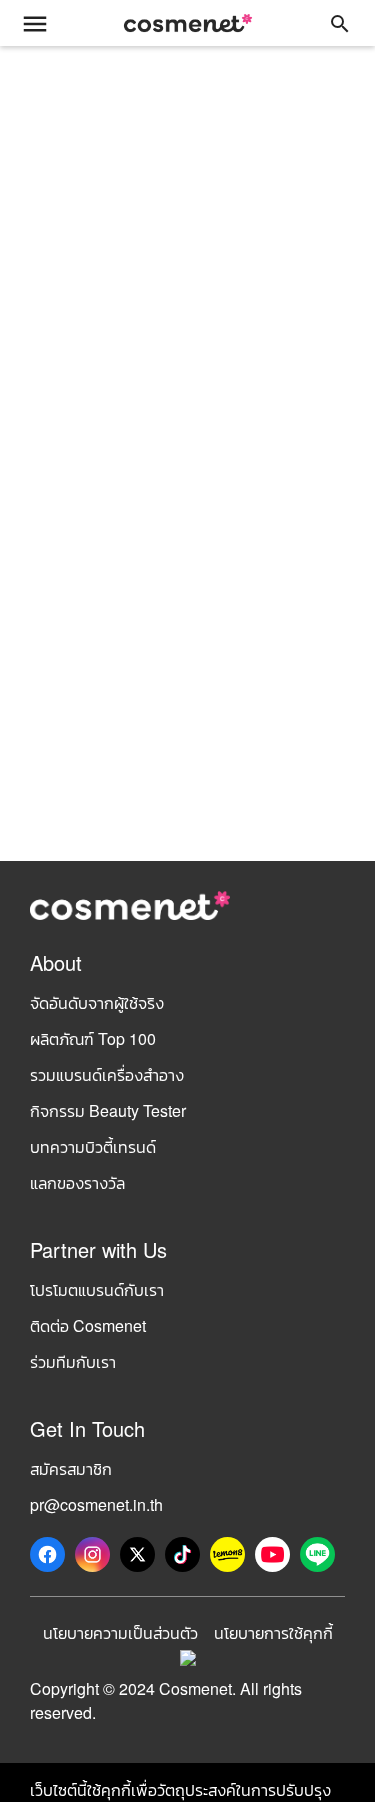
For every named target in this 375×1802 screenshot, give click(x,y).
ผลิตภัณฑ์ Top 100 (93, 1038)
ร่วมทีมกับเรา (73, 1361)
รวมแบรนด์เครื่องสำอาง (107, 1074)
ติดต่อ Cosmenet (88, 1325)
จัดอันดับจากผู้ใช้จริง (97, 1002)
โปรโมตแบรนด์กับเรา (97, 1289)
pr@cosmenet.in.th (96, 1504)
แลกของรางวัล (77, 1182)
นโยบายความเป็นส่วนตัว (120, 1632)
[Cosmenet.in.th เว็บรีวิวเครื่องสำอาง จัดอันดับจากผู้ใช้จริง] (188, 23)
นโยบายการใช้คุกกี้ (273, 1632)
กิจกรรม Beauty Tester (108, 1110)
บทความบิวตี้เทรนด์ (93, 1146)
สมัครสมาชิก (71, 1468)
